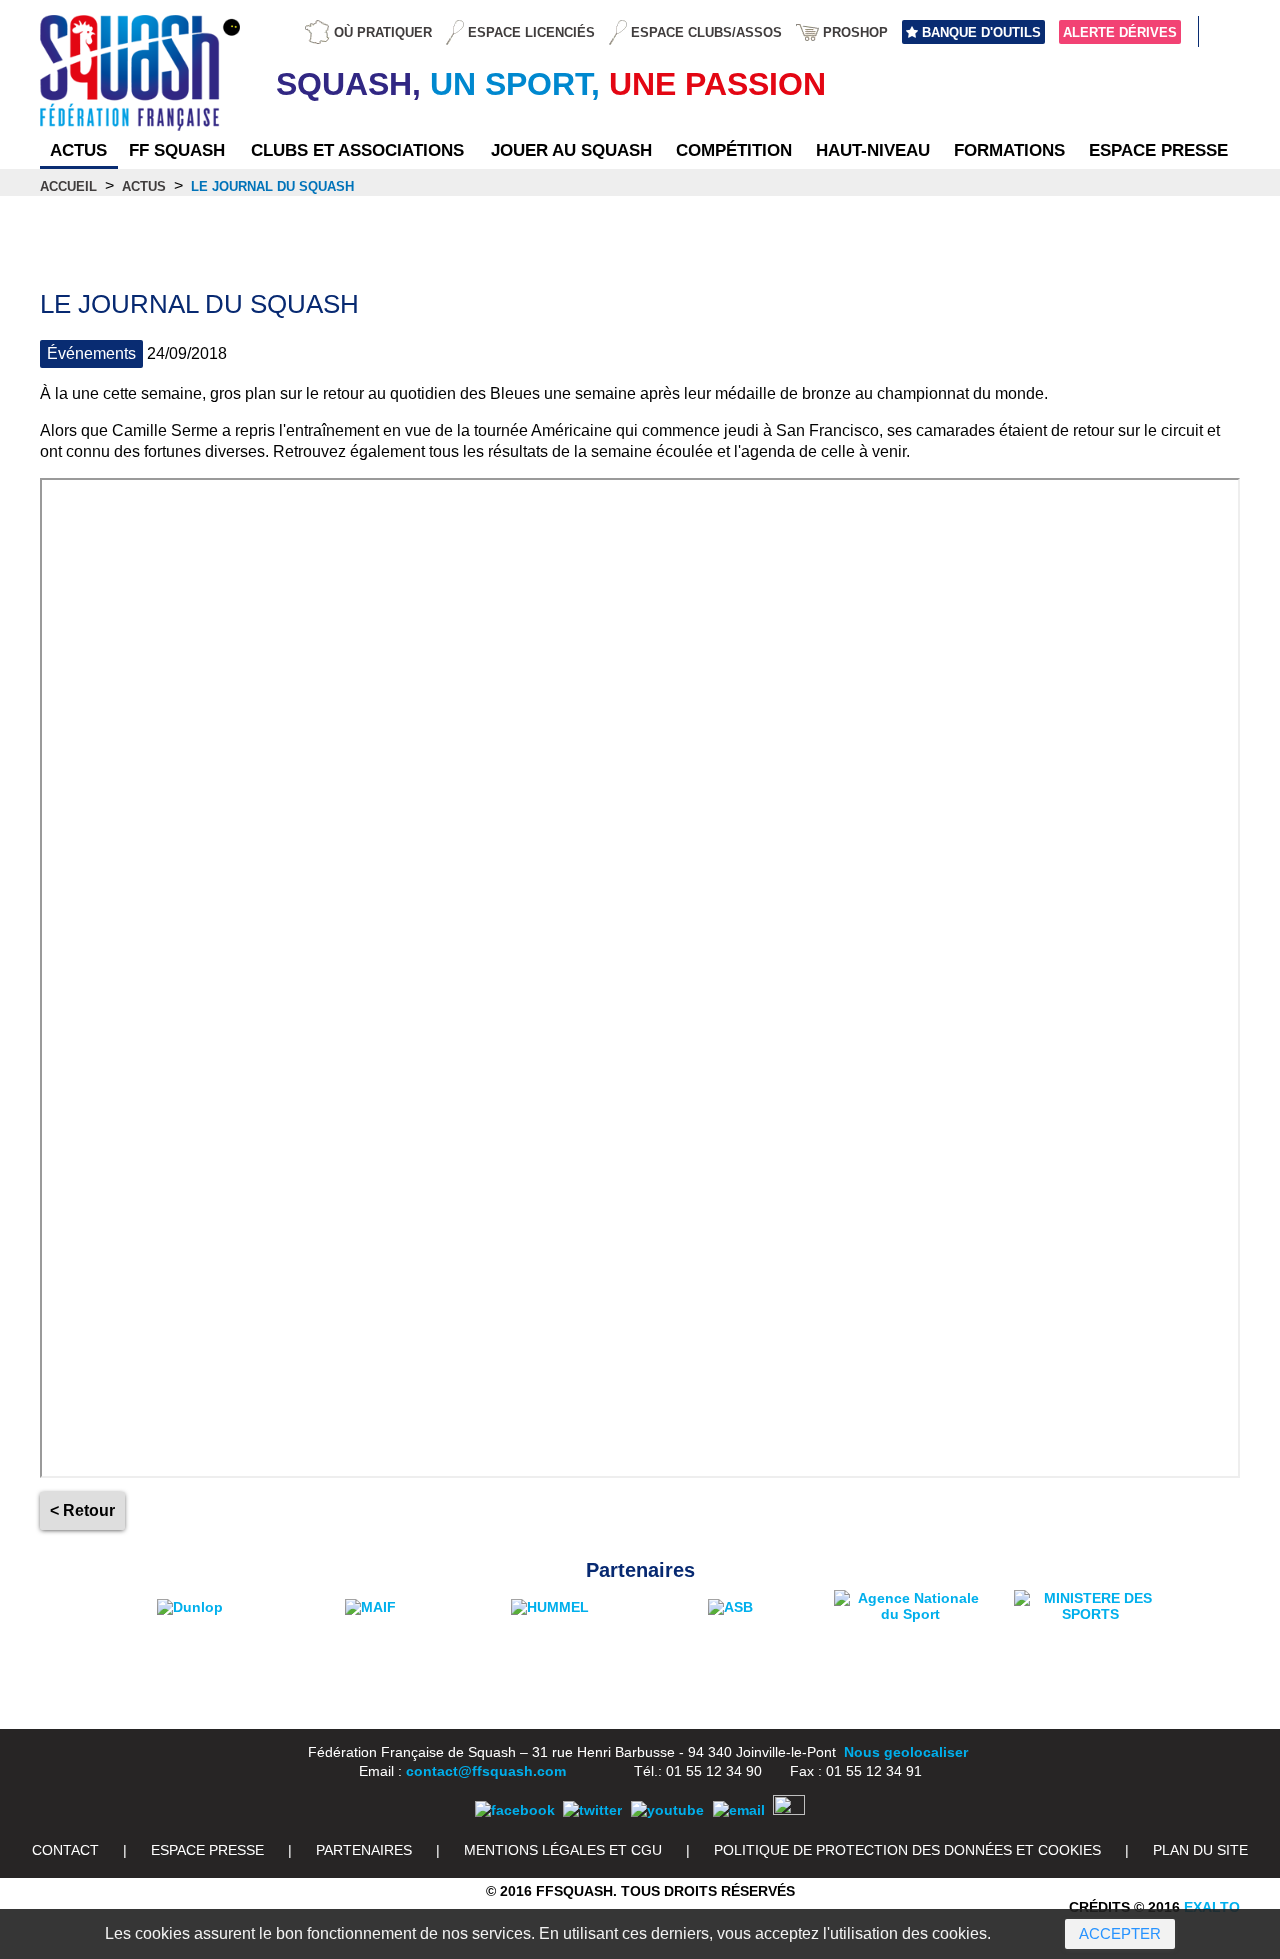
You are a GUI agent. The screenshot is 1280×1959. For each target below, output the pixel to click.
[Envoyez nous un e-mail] (739, 1810)
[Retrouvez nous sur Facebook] (515, 1810)
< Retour (82, 1510)
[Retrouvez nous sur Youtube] (667, 1810)
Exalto (1212, 1907)
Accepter (1120, 1933)
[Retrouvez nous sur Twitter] (592, 1810)
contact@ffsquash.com (486, 1771)
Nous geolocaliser (906, 1752)
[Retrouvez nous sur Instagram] (789, 1810)
